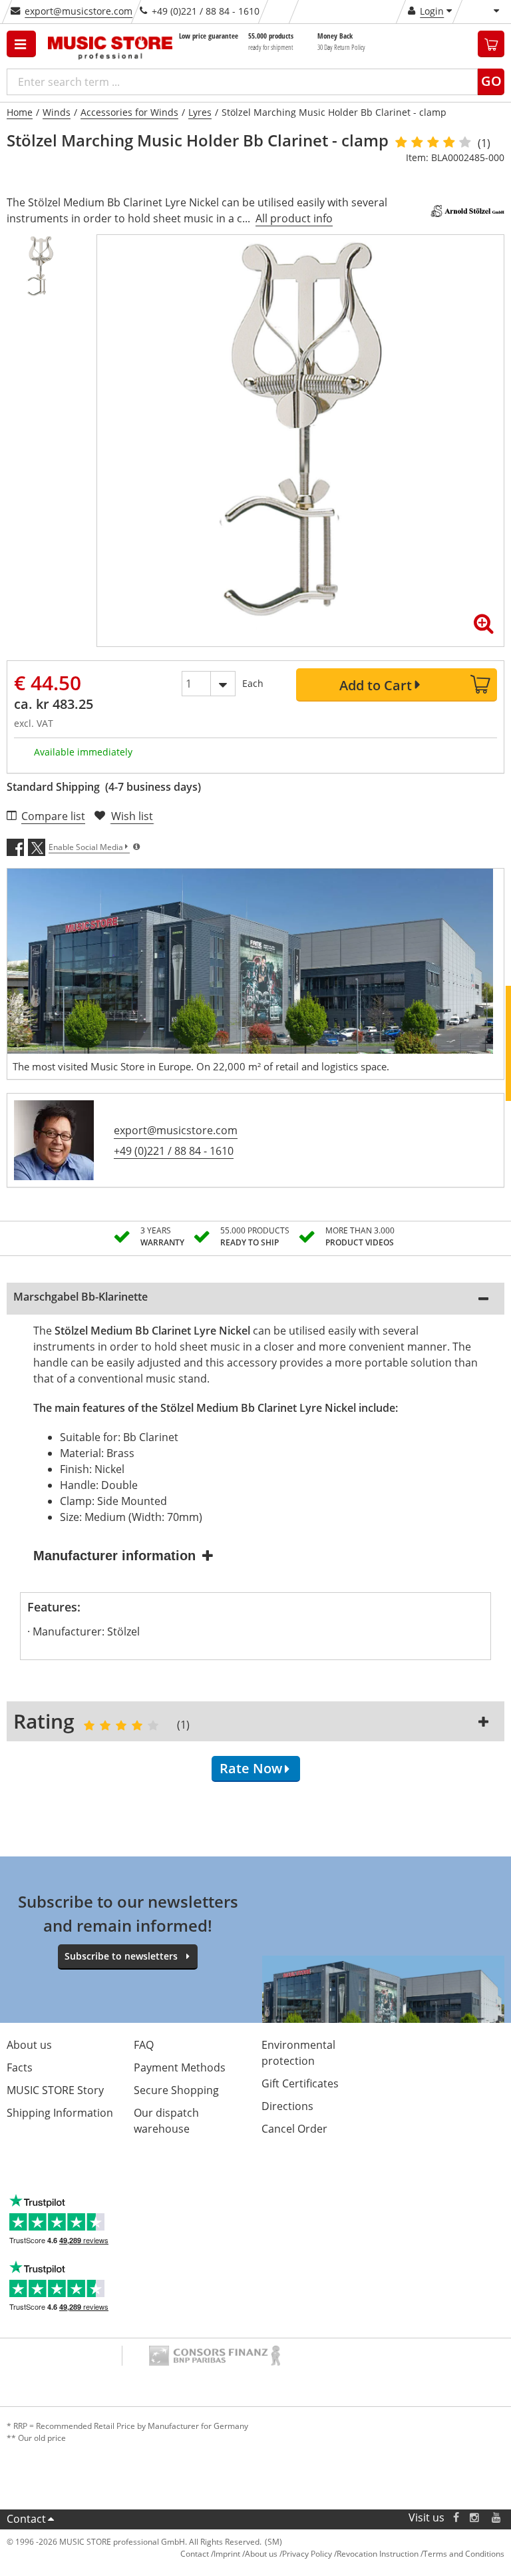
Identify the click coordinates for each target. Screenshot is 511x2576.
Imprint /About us (246, 2554)
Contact (26, 2519)
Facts (20, 2067)
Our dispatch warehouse (166, 2121)
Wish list (132, 816)
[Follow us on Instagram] (475, 2518)
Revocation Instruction (378, 2554)
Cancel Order (294, 2129)
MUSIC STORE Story (55, 2090)
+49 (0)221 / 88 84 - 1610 (174, 1151)
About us (29, 2045)
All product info (294, 218)
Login (432, 11)
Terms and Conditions (464, 2554)
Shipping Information (60, 2113)
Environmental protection (298, 2053)
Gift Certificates (300, 2083)
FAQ (144, 2045)
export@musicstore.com (79, 11)
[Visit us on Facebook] (456, 2518)
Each (253, 683)
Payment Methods (180, 2067)
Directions (287, 2106)
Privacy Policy (307, 2554)
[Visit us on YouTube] (497, 2518)
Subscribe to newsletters (121, 1956)
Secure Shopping (176, 2090)
